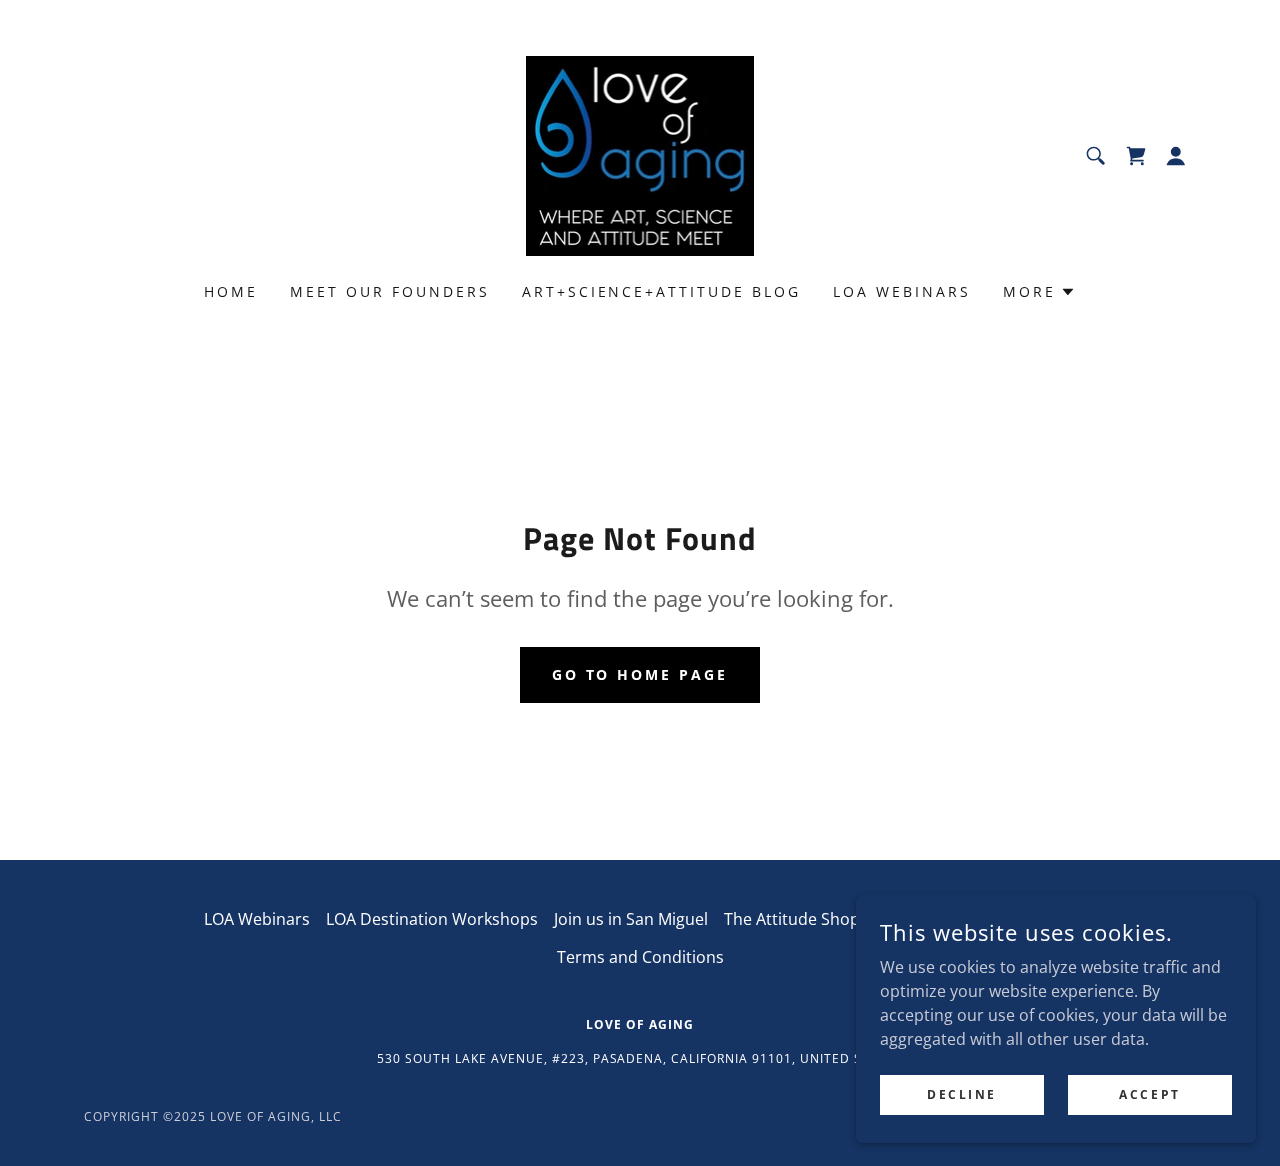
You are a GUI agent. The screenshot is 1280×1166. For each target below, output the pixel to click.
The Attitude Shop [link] (792, 919)
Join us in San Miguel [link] (631, 919)
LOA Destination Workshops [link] (432, 919)
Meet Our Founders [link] (390, 291)
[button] (1136, 156)
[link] (640, 154)
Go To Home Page (640, 674)
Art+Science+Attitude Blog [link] (662, 291)
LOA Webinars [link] (902, 291)
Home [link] (231, 291)
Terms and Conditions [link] (640, 957)
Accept (1149, 1094)
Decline (962, 1094)
